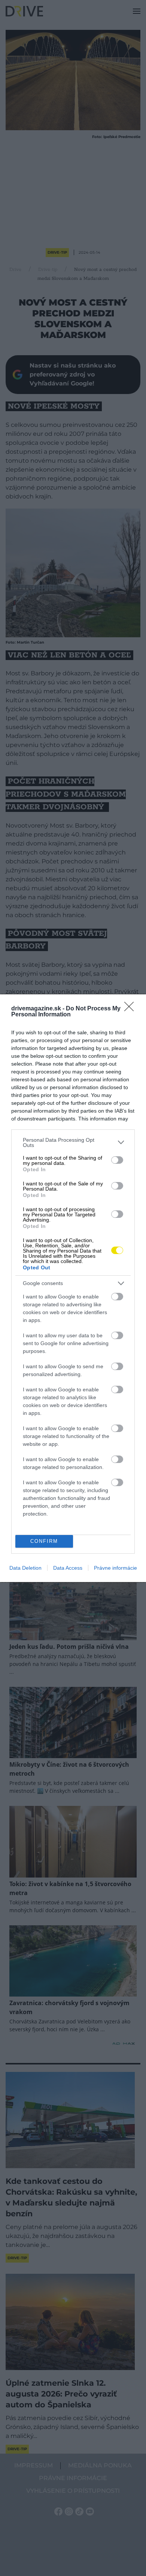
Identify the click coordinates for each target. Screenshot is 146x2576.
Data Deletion (25, 1568)
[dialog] (73, 1288)
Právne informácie (115, 1568)
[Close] (131, 1009)
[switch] (117, 1160)
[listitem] (73, 1142)
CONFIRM (44, 1541)
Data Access (68, 1568)
